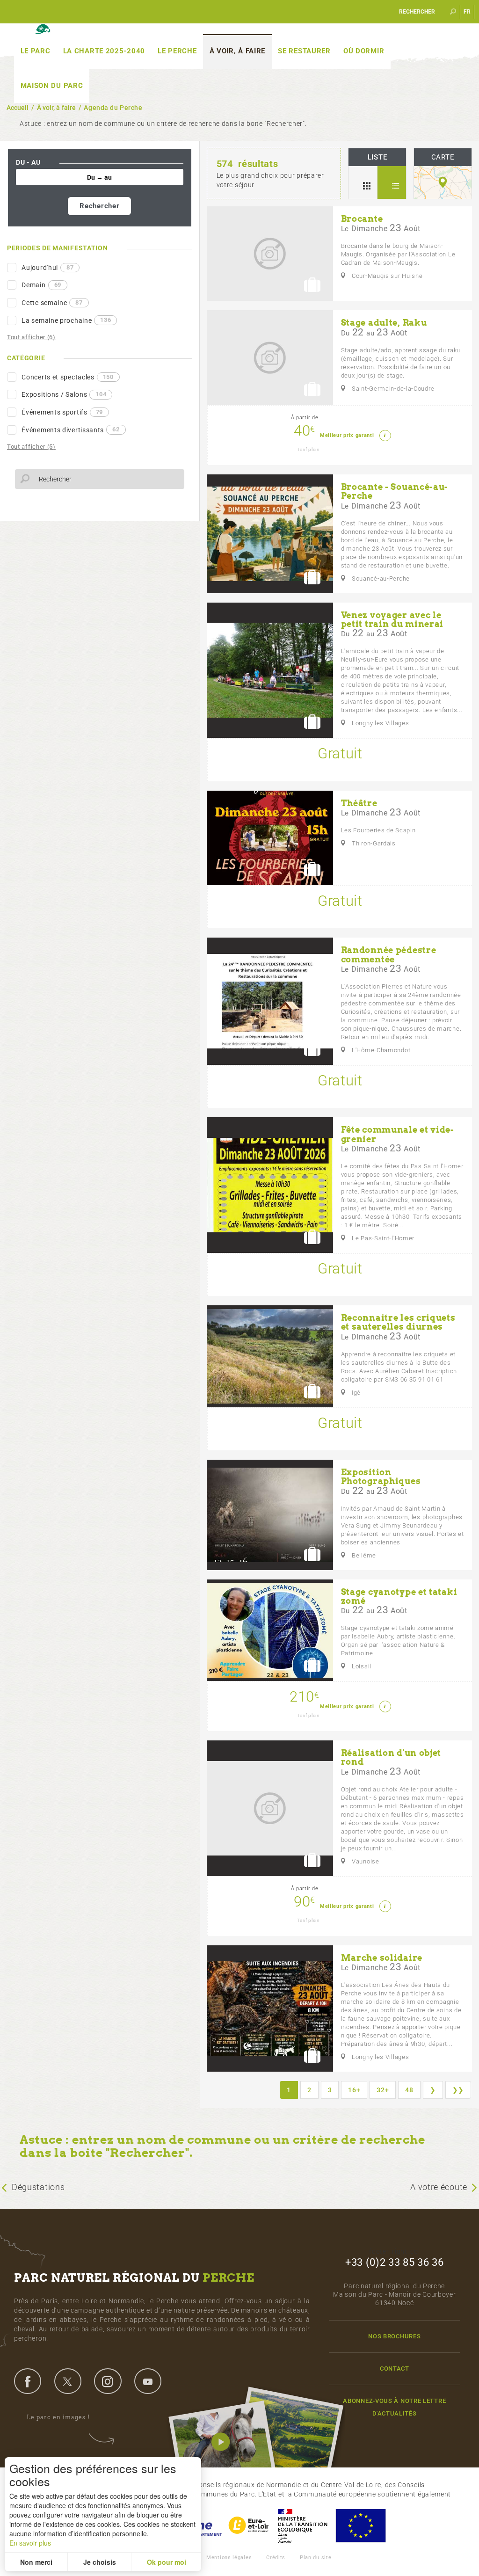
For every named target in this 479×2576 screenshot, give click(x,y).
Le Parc (36, 51)
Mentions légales (229, 2558)
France (303, 2526)
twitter (68, 2381)
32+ (383, 2090)
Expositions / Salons (64, 394)
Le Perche (177, 51)
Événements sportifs (62, 412)
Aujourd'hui (47, 268)
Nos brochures (394, 2336)
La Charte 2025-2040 (104, 51)
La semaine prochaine (66, 320)
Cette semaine (52, 303)
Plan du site (316, 2558)
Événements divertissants (70, 429)
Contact (395, 2369)
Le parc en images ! (58, 2417)
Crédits (276, 2558)
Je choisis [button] (100, 2562)
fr (467, 12)
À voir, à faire (238, 51)
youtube (148, 2381)
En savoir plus (30, 2543)
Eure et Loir (249, 2526)
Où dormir (364, 51)
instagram (108, 2381)
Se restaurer (304, 51)
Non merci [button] (36, 2562)
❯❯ (458, 2090)
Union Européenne (360, 2526)
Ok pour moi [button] (167, 2562)
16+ (354, 2090)
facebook (28, 2381)
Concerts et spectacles (68, 377)
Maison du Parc (52, 86)
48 (409, 2090)
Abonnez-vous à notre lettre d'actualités (394, 2407)
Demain (41, 285)
